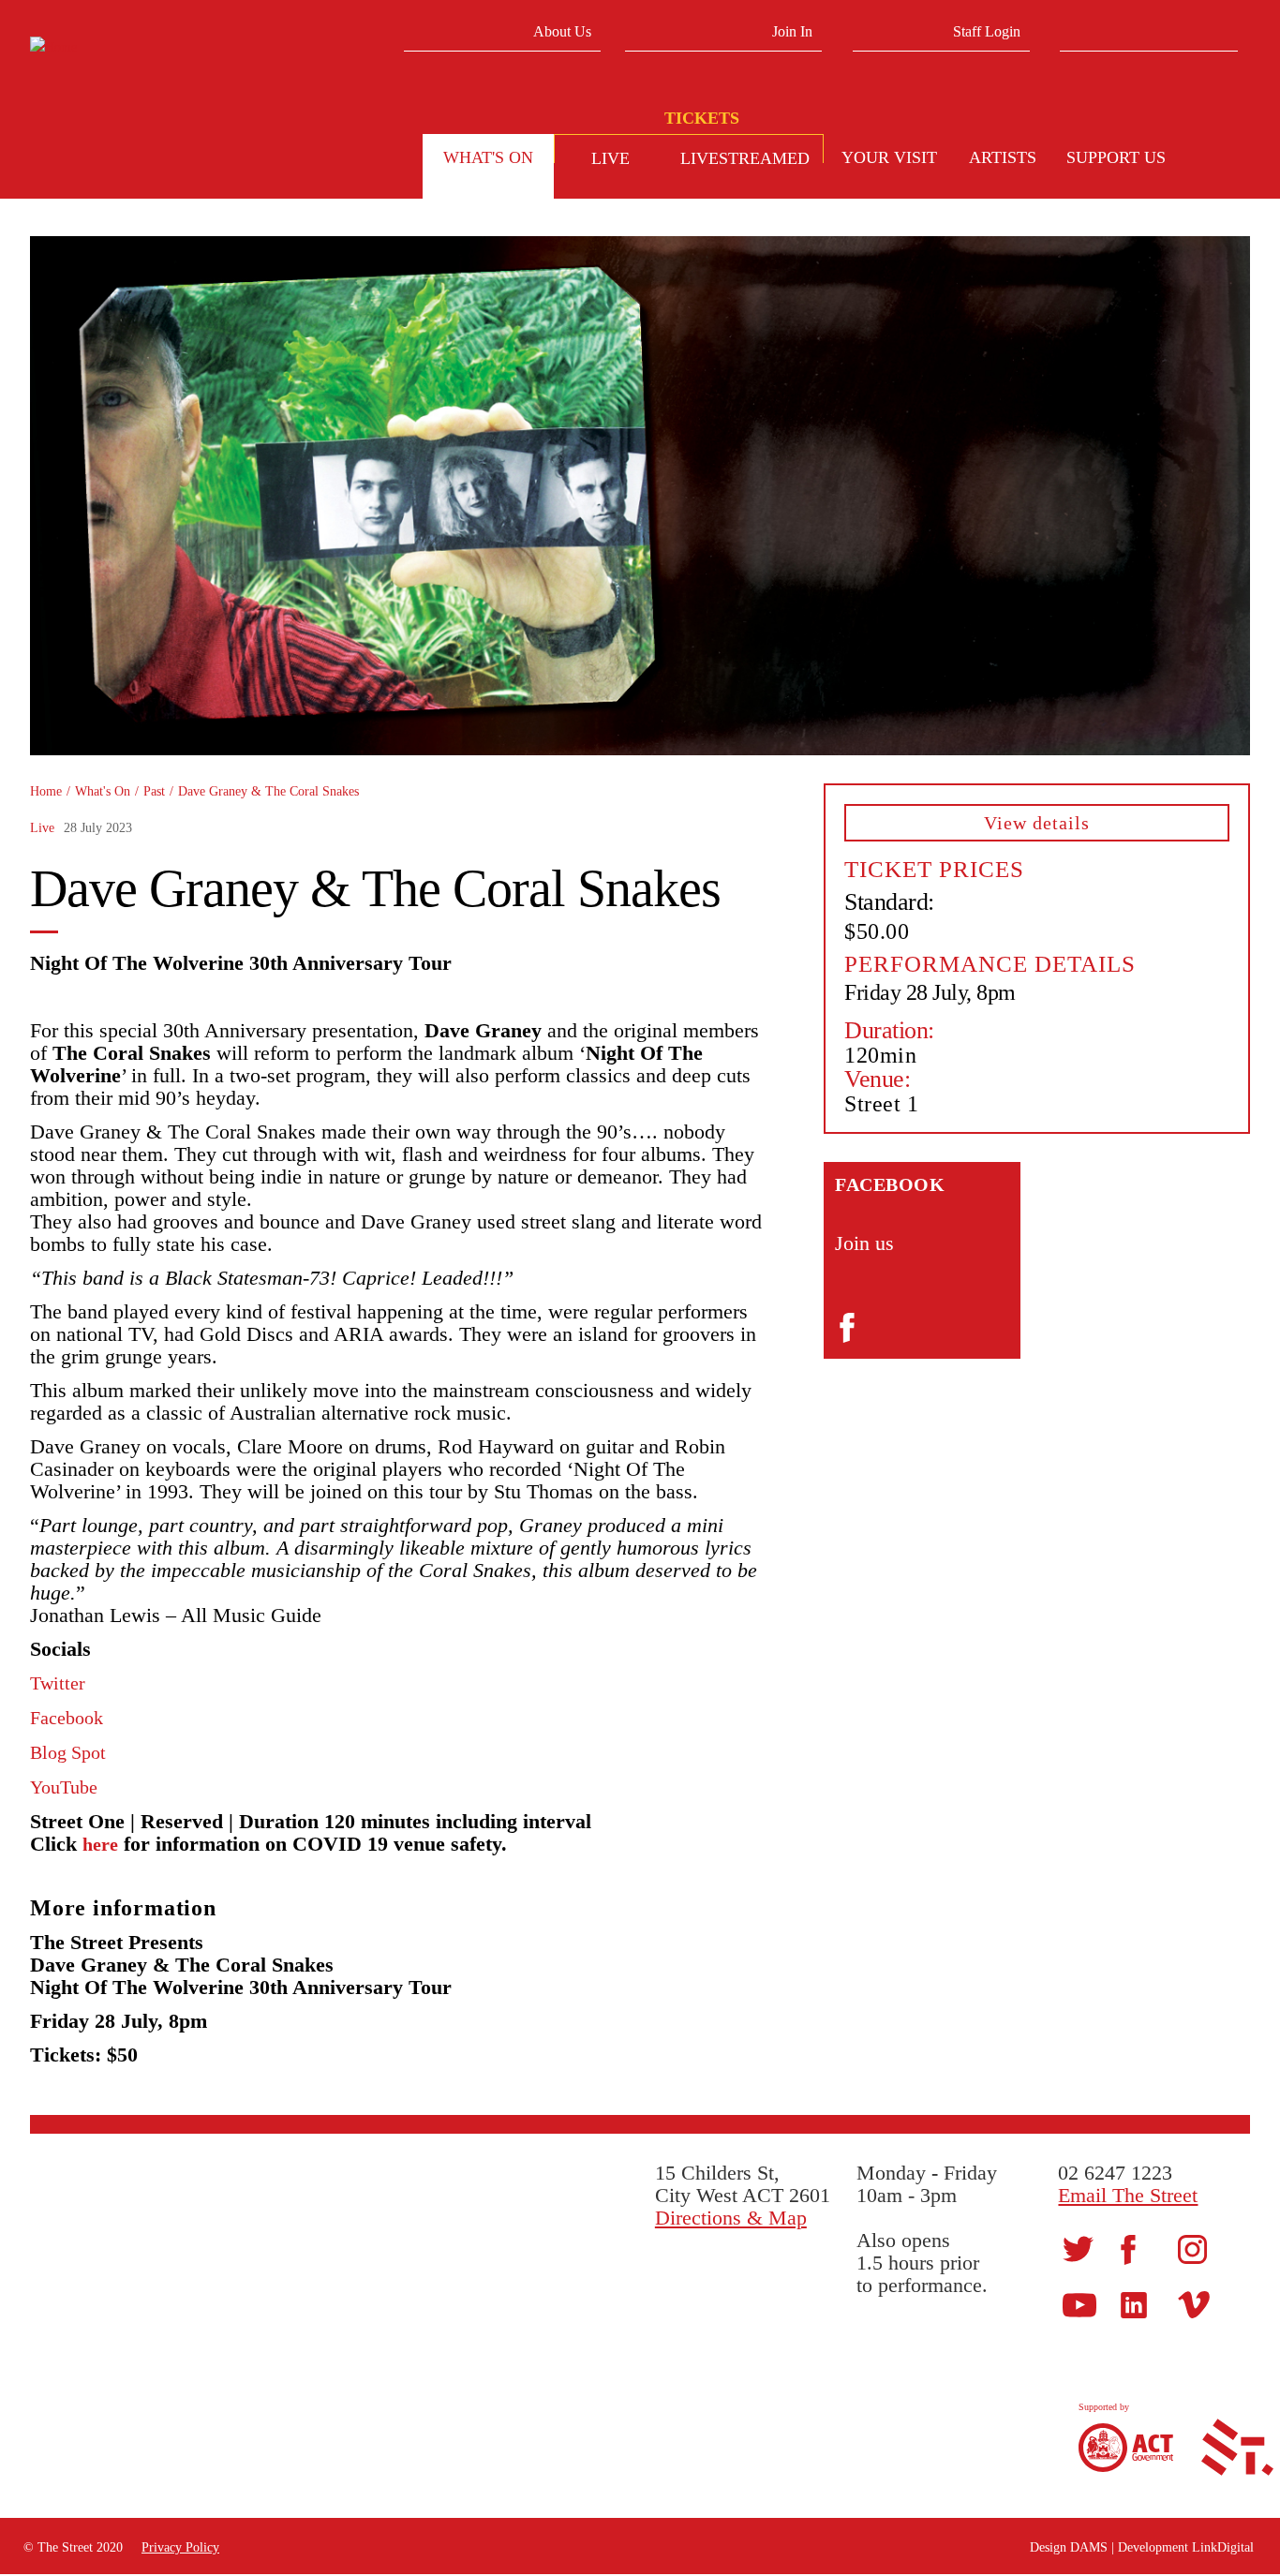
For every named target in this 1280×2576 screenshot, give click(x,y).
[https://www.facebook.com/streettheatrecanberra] (1128, 2248)
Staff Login (987, 31)
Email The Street (1128, 2195)
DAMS (1089, 2547)
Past (154, 791)
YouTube (64, 1787)
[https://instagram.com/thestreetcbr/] (1192, 2248)
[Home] (172, 47)
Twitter (58, 1683)
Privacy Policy (180, 2547)
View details (1037, 823)
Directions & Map (731, 2218)
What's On (103, 791)
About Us (562, 31)
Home (46, 791)
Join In (792, 31)
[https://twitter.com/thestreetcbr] (1078, 2248)
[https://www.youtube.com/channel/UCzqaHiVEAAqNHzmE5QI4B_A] (1079, 2304)
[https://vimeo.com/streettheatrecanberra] (1194, 2304)
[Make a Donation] (1214, 160)
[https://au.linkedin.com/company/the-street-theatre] (1134, 2304)
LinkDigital (1223, 2547)
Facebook (67, 1718)
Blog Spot (68, 1752)
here (100, 1844)
